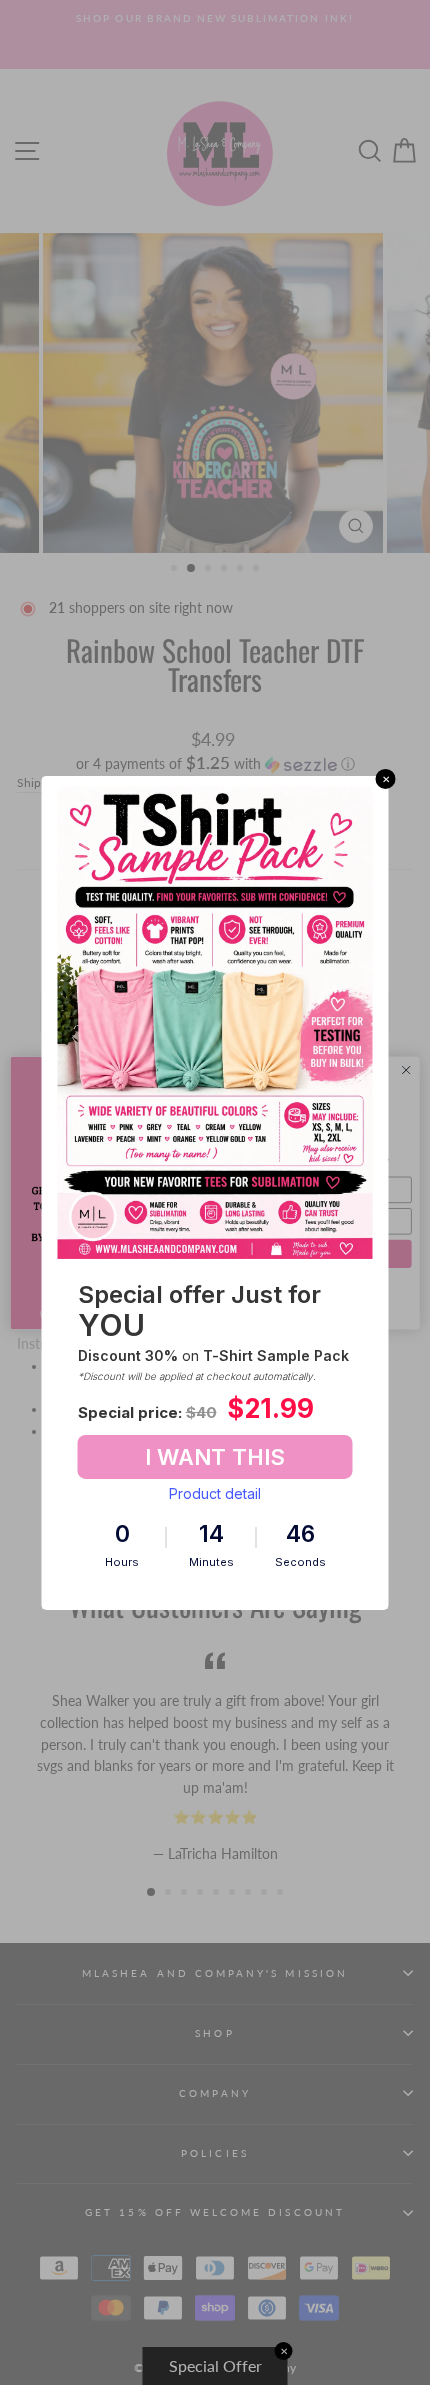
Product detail (215, 1493)
